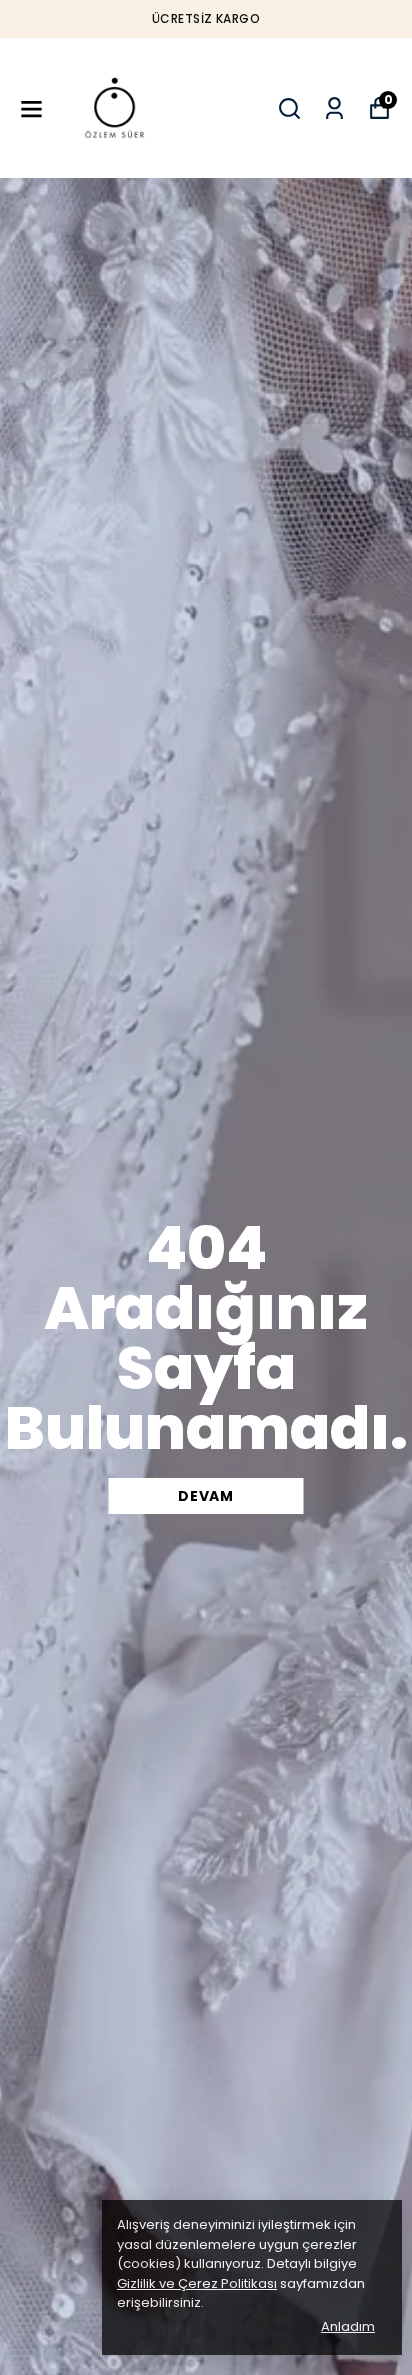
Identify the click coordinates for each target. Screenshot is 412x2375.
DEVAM (206, 1496)
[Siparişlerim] (334, 108)
